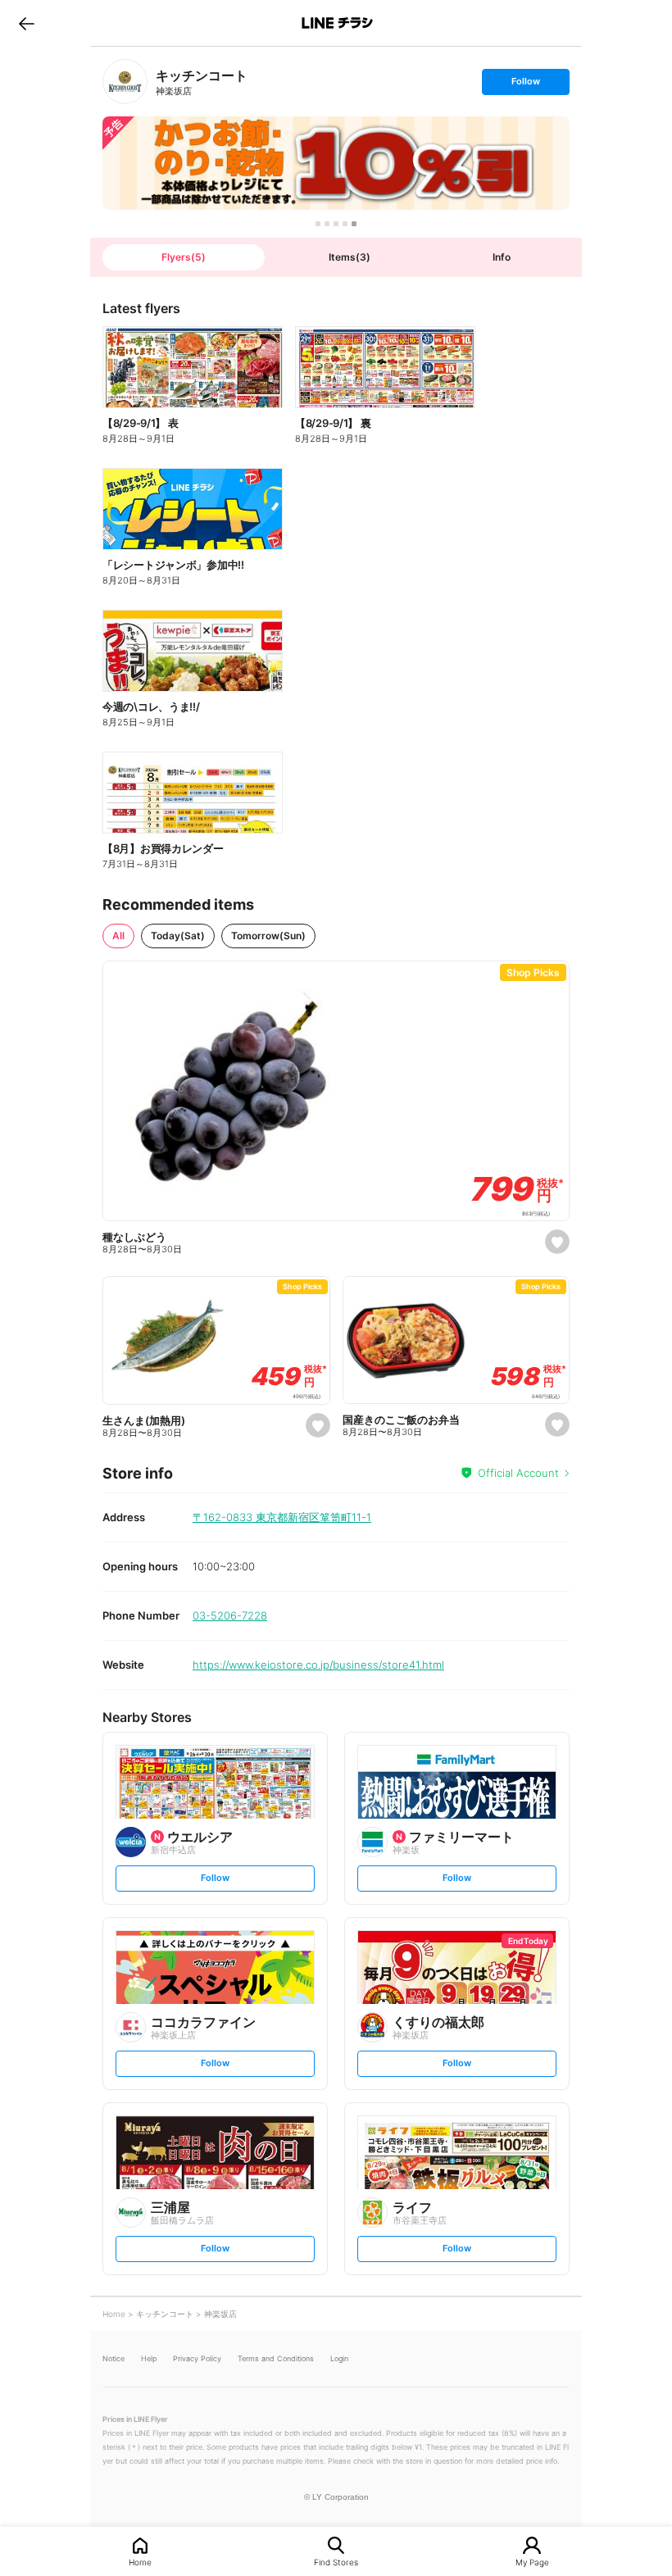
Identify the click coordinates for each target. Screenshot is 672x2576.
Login (339, 2358)
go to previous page (27, 23)
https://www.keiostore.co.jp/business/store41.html (318, 1665)
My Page (532, 2562)
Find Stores (336, 2562)
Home (140, 2562)
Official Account (518, 1473)
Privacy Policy (197, 2358)
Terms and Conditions (276, 2358)
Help (149, 2358)
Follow (525, 85)
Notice (114, 2358)
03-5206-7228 (230, 1615)
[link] (125, 82)
